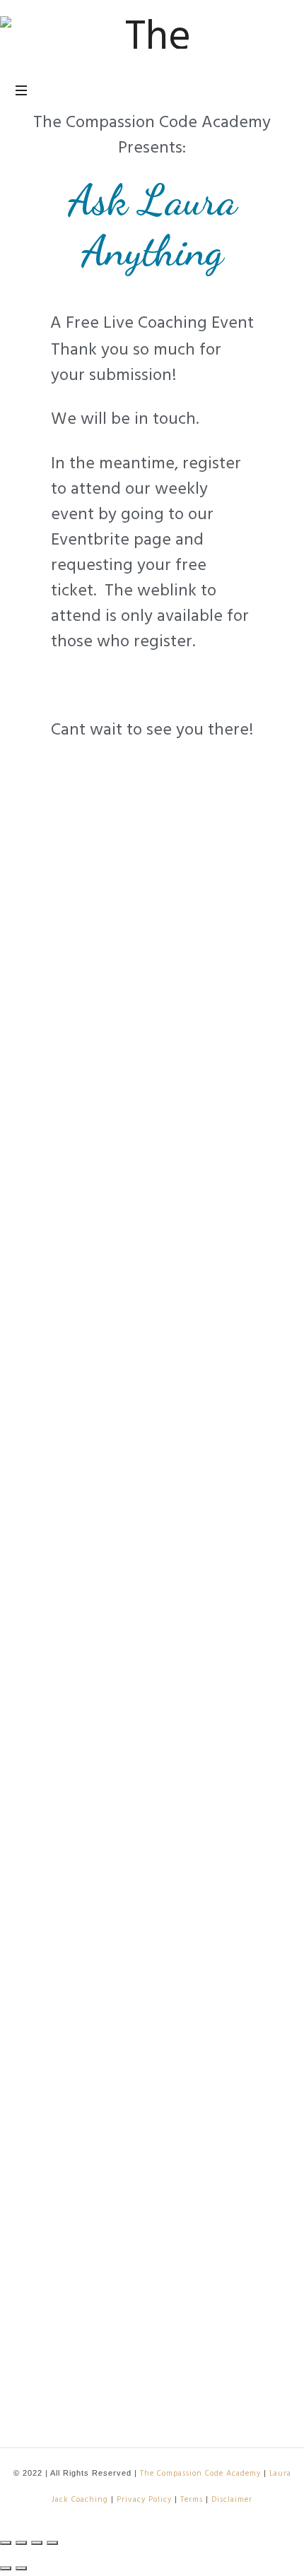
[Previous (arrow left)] (6, 2568)
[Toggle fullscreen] (37, 2543)
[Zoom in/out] (52, 2543)
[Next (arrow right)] (21, 2568)
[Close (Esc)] (6, 2543)
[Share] (21, 2543)
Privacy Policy (144, 2499)
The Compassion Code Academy (200, 2473)
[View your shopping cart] (276, 91)
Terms (192, 2499)
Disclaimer (232, 2499)
